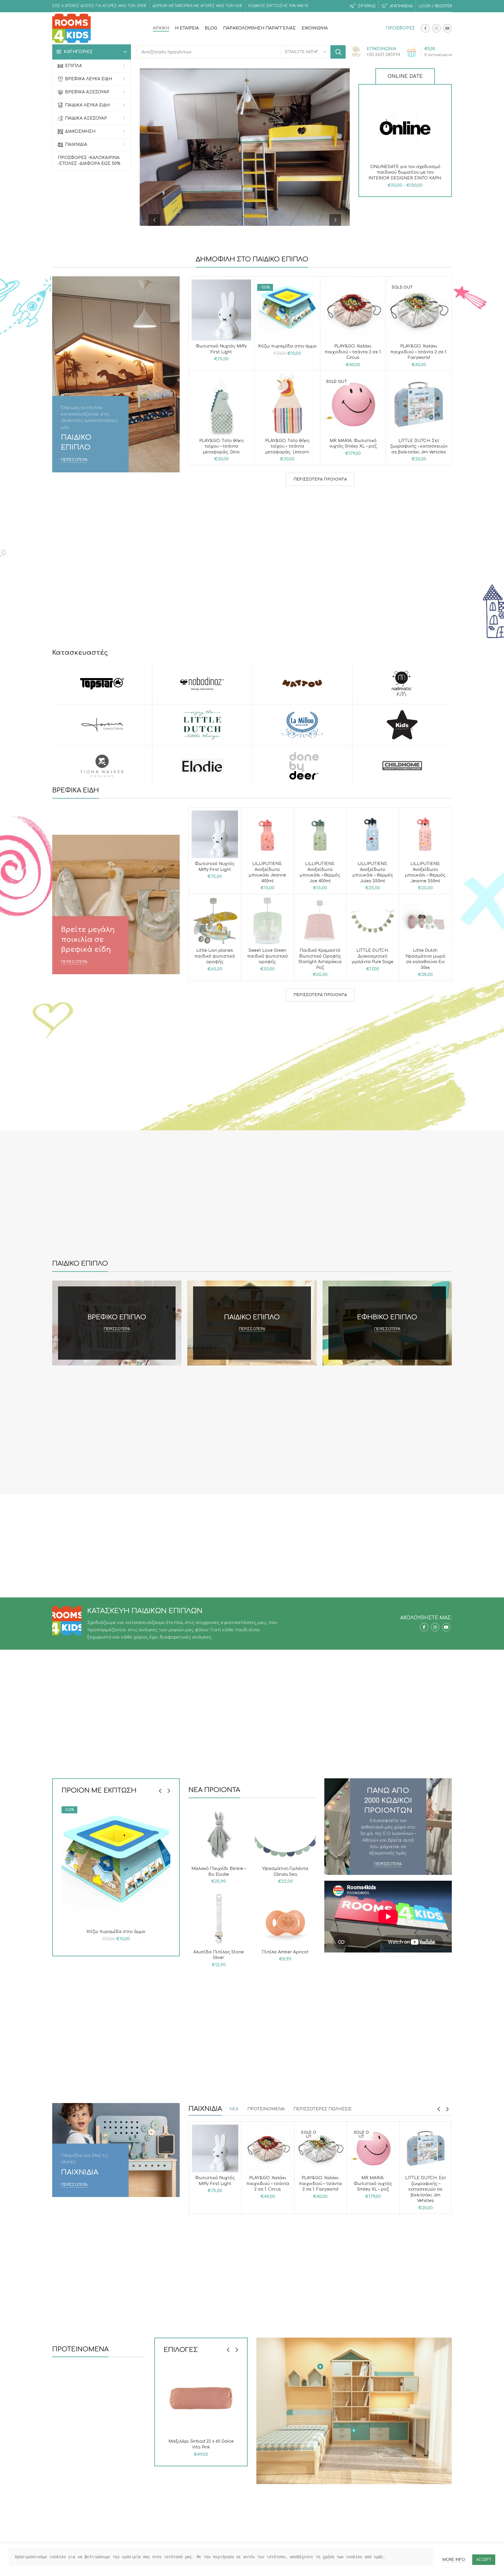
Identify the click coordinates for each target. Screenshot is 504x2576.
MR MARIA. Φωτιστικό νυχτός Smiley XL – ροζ (373, 2184)
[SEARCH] (338, 52)
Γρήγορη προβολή (438, 115)
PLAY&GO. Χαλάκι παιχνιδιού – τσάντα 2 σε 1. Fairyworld (419, 352)
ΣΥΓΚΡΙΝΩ (438, 102)
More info (454, 2560)
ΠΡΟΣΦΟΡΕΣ (400, 28)
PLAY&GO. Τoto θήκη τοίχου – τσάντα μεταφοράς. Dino (221, 446)
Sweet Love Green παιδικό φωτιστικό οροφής (267, 956)
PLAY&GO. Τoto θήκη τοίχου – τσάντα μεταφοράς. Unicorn (287, 446)
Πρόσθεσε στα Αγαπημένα (438, 129)
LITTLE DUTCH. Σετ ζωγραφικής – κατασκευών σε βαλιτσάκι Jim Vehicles (419, 446)
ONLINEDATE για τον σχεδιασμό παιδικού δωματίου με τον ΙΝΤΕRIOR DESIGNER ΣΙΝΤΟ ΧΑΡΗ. (405, 172)
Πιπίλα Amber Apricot (285, 1952)
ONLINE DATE (405, 76)
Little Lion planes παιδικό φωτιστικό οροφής (215, 956)
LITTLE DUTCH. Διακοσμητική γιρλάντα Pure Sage (373, 956)
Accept (484, 2560)
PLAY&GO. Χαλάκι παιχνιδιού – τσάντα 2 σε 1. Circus (353, 352)
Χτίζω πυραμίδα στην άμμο (287, 346)
